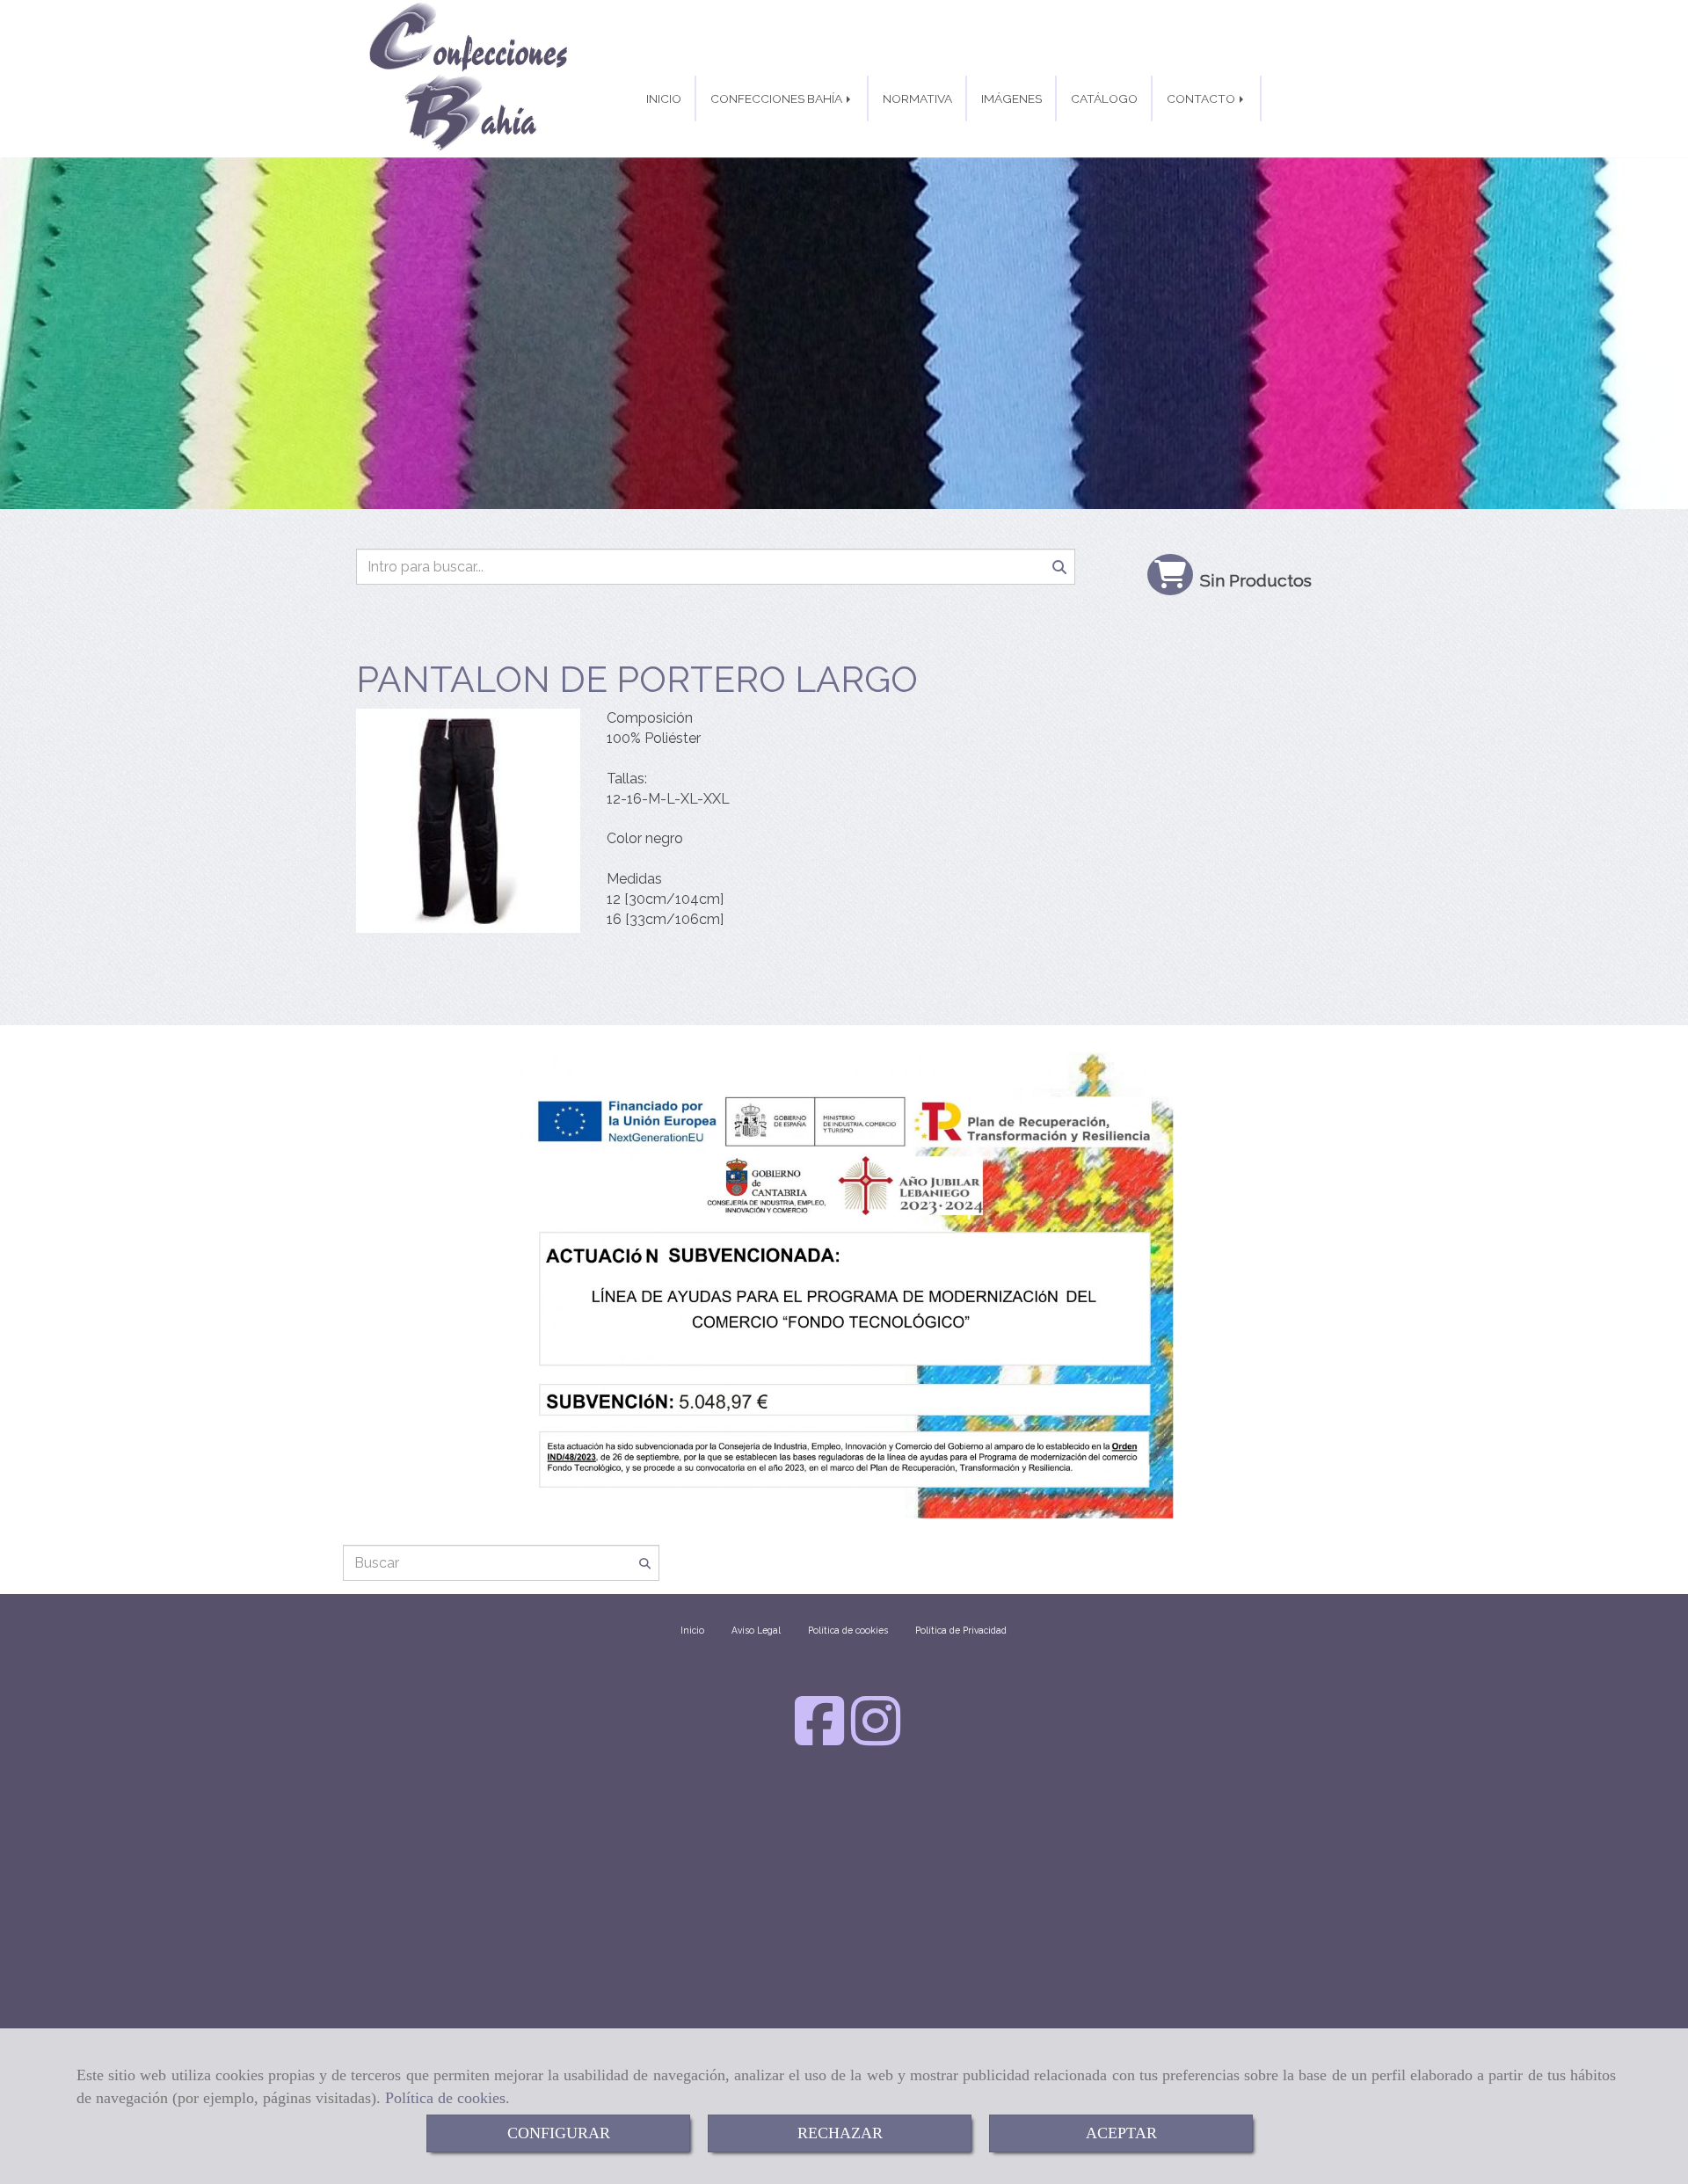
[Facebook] (819, 1738)
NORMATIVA (917, 98)
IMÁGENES (1011, 98)
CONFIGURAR (559, 2133)
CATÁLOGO (1104, 98)
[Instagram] (876, 1738)
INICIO (664, 98)
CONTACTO (1202, 98)
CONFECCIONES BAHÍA (778, 98)
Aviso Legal (756, 1630)
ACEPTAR (1121, 2133)
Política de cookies (445, 2098)
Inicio (692, 1630)
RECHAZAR (840, 2133)
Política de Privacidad (961, 1630)
